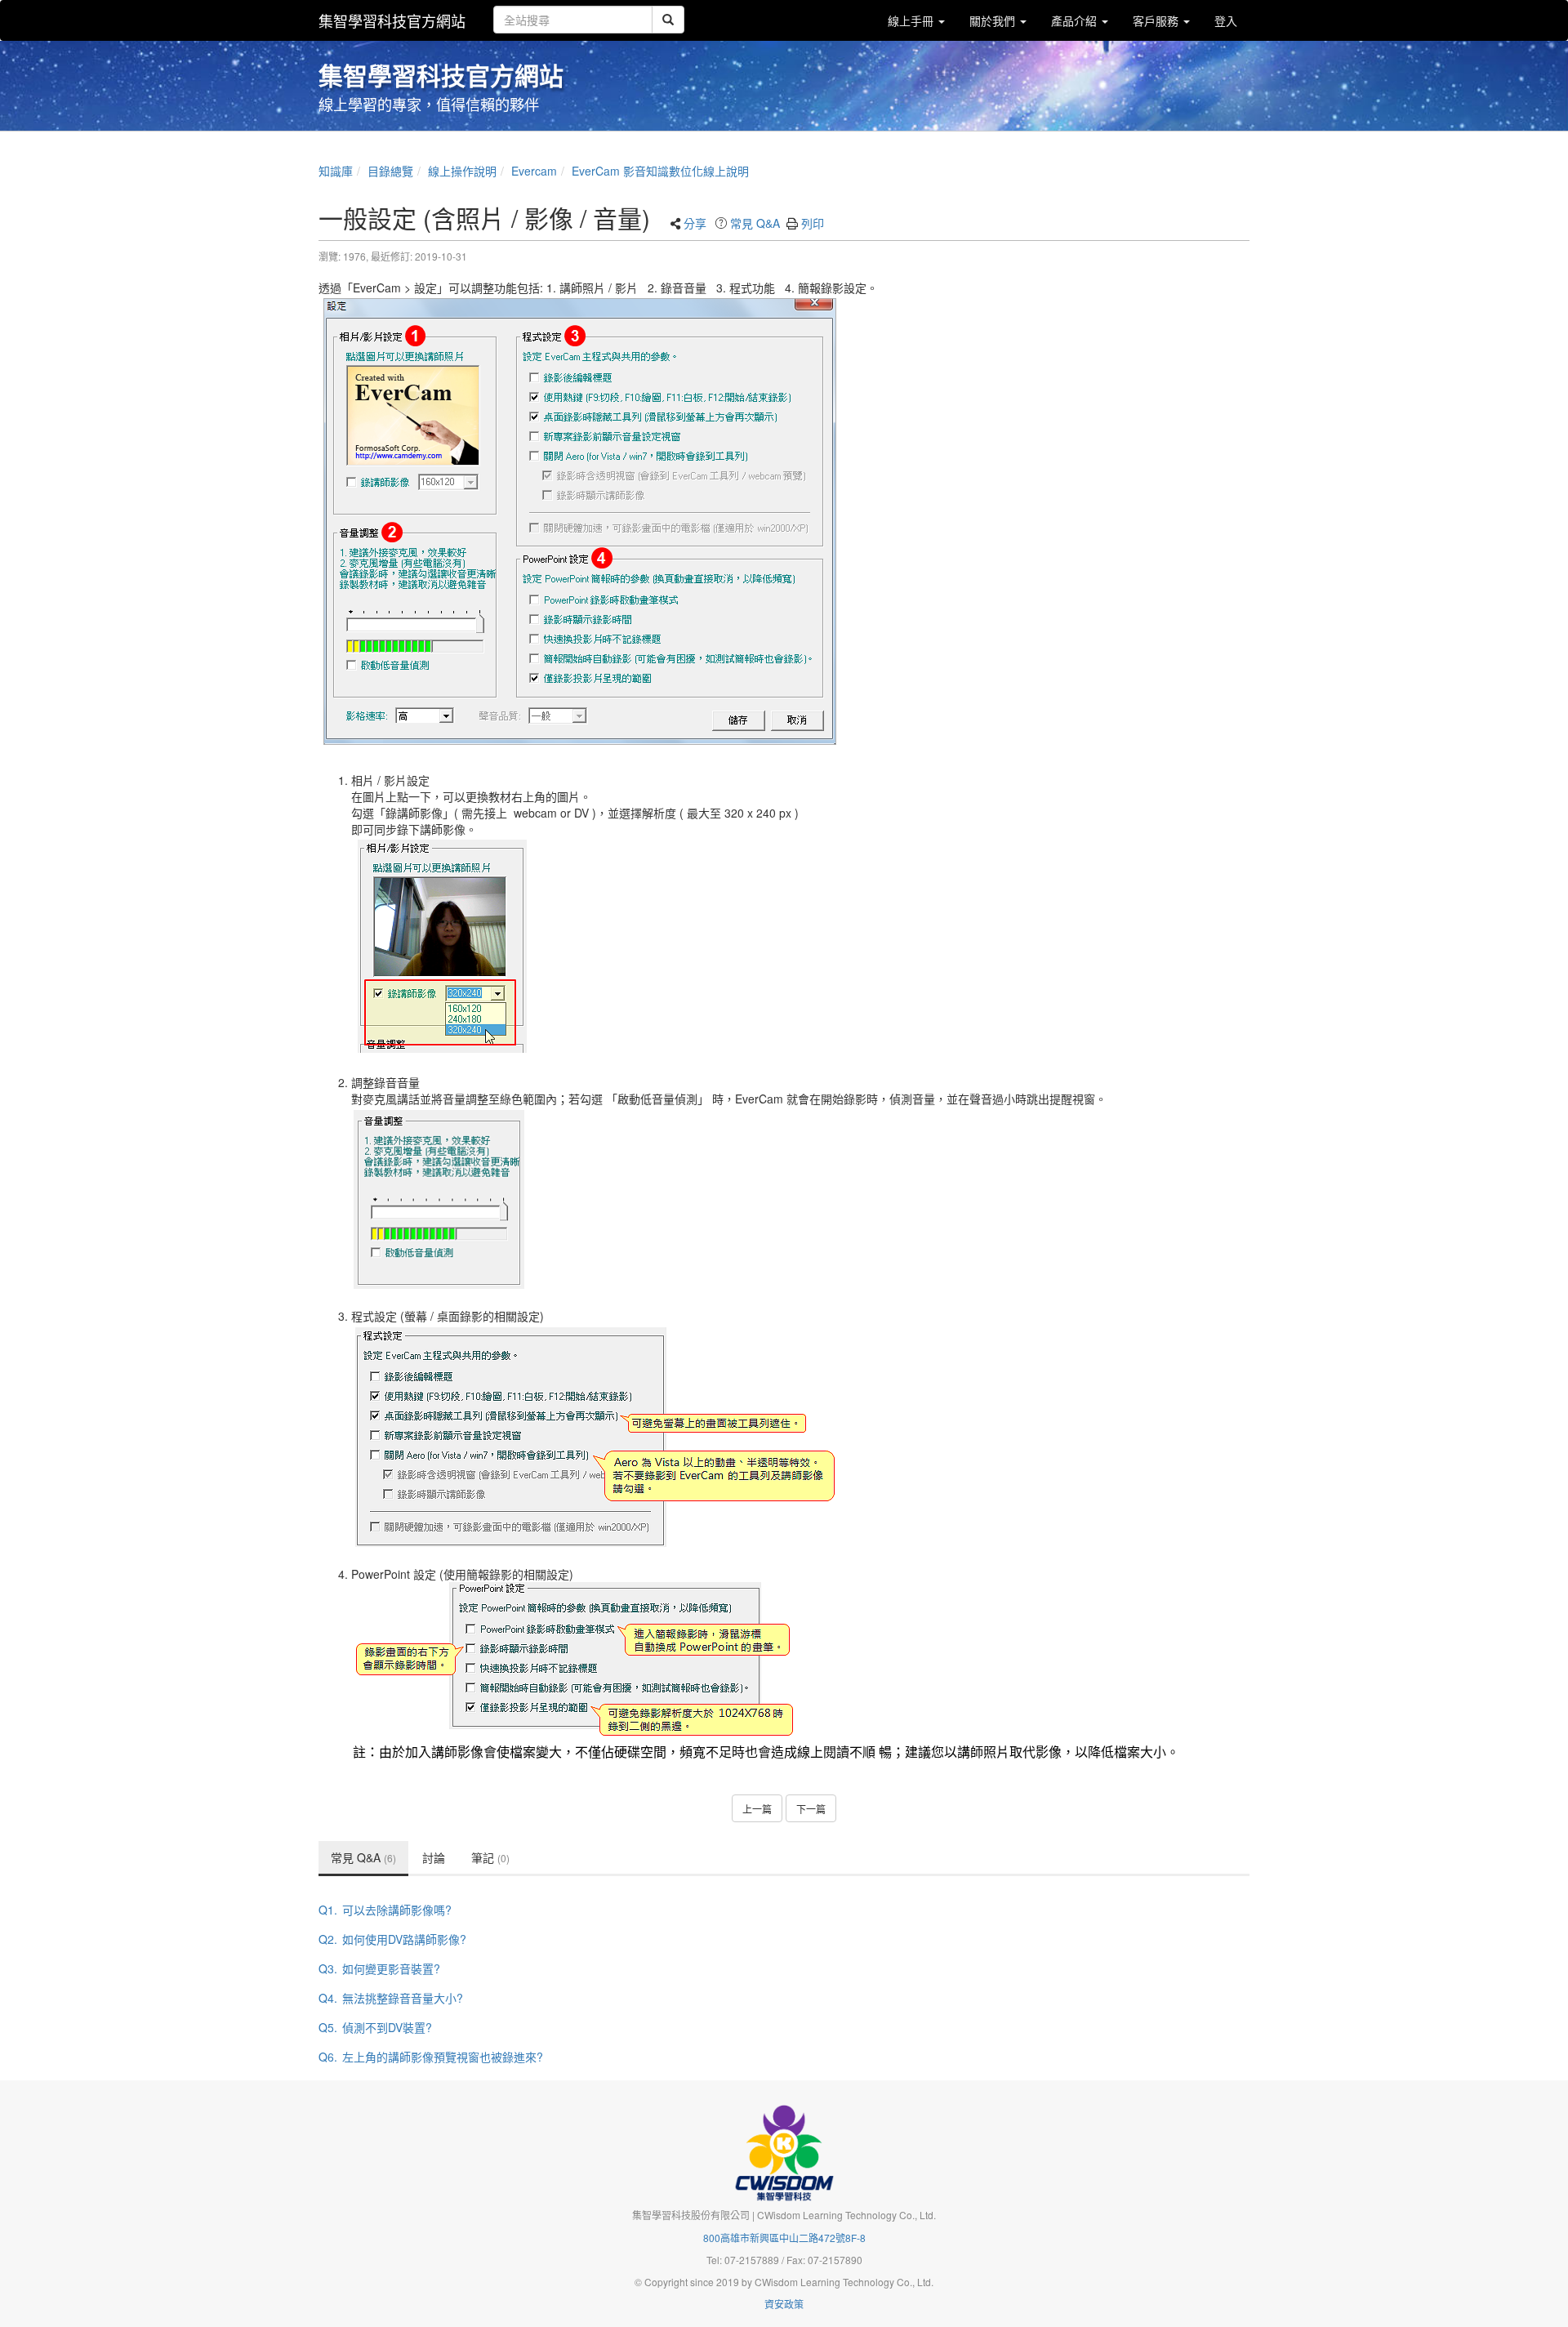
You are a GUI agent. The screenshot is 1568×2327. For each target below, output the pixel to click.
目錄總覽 (390, 171)
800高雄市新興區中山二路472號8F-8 (784, 2238)
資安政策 (784, 2304)
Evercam (534, 171)
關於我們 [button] (994, 20)
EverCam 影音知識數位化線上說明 (660, 171)
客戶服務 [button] (1157, 20)
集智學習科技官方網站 (392, 20)
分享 (695, 223)
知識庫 (336, 171)
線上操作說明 (462, 171)
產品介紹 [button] (1076, 20)
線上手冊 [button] (912, 20)
